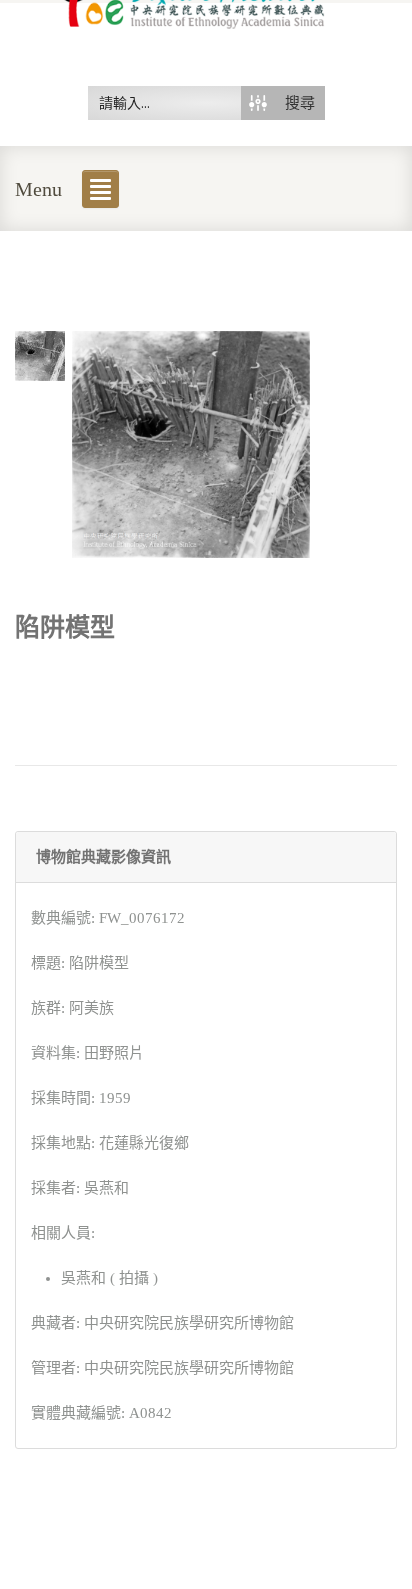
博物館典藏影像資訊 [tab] (103, 857)
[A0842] (40, 354)
